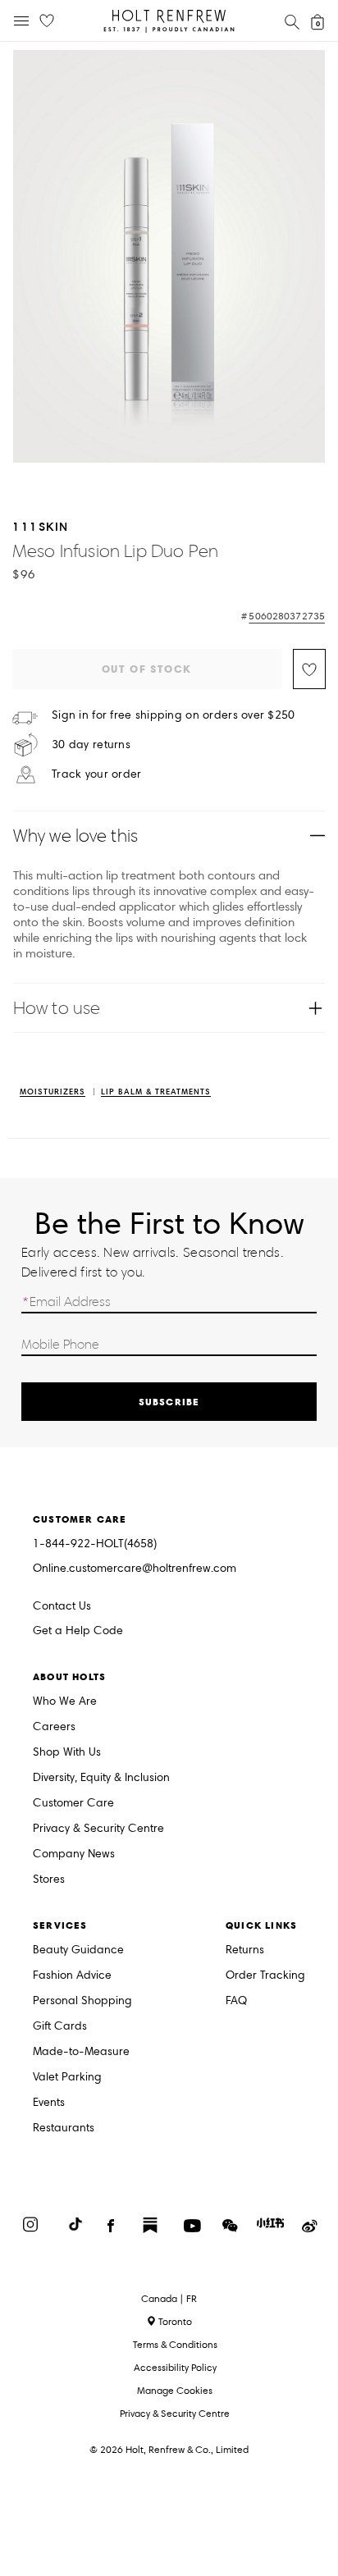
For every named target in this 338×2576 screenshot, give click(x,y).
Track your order (96, 774)
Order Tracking (265, 1976)
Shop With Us (67, 1753)
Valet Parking (67, 2078)
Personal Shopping (82, 2001)
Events (49, 2103)
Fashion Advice (72, 1976)
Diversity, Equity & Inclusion (101, 1778)
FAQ (236, 2001)
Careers (54, 1727)
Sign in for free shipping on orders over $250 (174, 715)
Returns (245, 1950)
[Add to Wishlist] (309, 669)
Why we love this (75, 836)
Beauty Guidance (78, 1950)
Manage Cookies (175, 2390)
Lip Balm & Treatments (156, 1092)
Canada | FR (169, 2299)
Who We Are (65, 1702)
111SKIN (41, 526)
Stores (49, 1880)
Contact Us (62, 1606)
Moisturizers (53, 1092)
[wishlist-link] (47, 21)
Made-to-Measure (81, 2052)
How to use (57, 1008)
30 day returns (91, 745)
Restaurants (64, 2128)
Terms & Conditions (175, 2344)
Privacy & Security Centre (98, 1829)
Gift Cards (60, 2027)
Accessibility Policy (175, 2367)
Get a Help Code (78, 1631)
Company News (74, 1854)
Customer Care (73, 1804)
